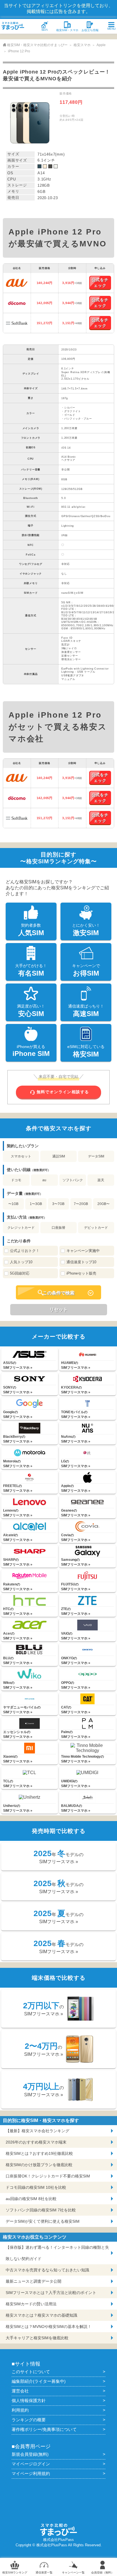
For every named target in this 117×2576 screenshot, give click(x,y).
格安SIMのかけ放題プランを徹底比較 (39, 2165)
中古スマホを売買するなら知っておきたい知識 (47, 2270)
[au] (17, 283)
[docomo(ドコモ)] (17, 303)
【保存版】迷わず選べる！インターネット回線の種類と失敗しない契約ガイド (57, 2253)
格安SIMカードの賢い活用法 (31, 2304)
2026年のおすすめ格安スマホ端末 (36, 2142)
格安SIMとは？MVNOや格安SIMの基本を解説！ (49, 2327)
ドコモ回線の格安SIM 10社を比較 (36, 2187)
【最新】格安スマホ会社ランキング (37, 2131)
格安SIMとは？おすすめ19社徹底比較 (39, 2153)
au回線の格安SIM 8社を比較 (31, 2199)
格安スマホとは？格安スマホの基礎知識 (41, 2315)
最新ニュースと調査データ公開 (34, 2281)
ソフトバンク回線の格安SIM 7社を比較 (41, 2210)
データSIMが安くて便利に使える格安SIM (43, 2221)
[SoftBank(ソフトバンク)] (17, 323)
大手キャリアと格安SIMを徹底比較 (37, 2338)
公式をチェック (100, 283)
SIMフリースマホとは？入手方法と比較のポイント (51, 2293)
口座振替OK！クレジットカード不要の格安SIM (48, 2176)
